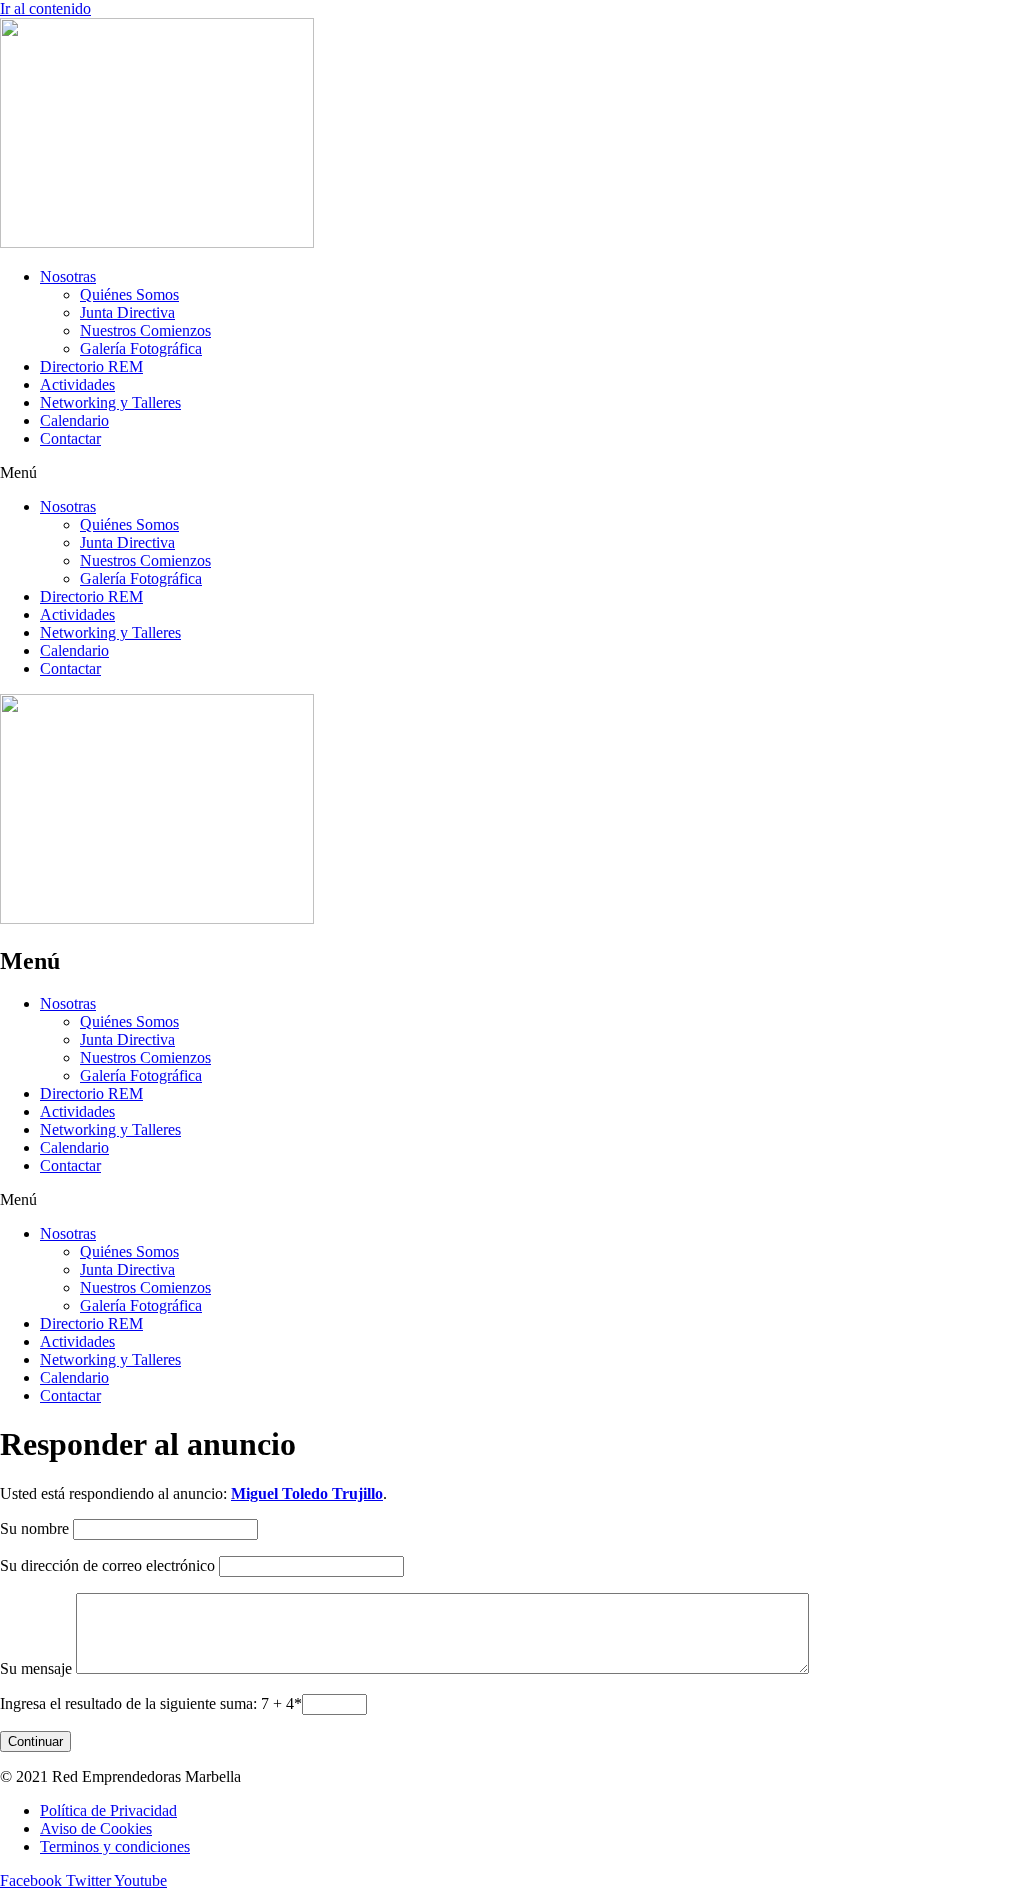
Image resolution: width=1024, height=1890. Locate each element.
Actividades (77, 384)
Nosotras (68, 276)
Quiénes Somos (129, 294)
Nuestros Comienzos (145, 330)
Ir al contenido (45, 8)
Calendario (74, 420)
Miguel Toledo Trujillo (307, 1493)
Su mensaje (36, 1668)
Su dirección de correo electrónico (107, 1565)
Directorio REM (91, 366)
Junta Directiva (127, 312)
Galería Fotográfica (141, 348)
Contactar (70, 438)
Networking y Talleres (110, 402)
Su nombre (34, 1528)
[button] (512, 473)
